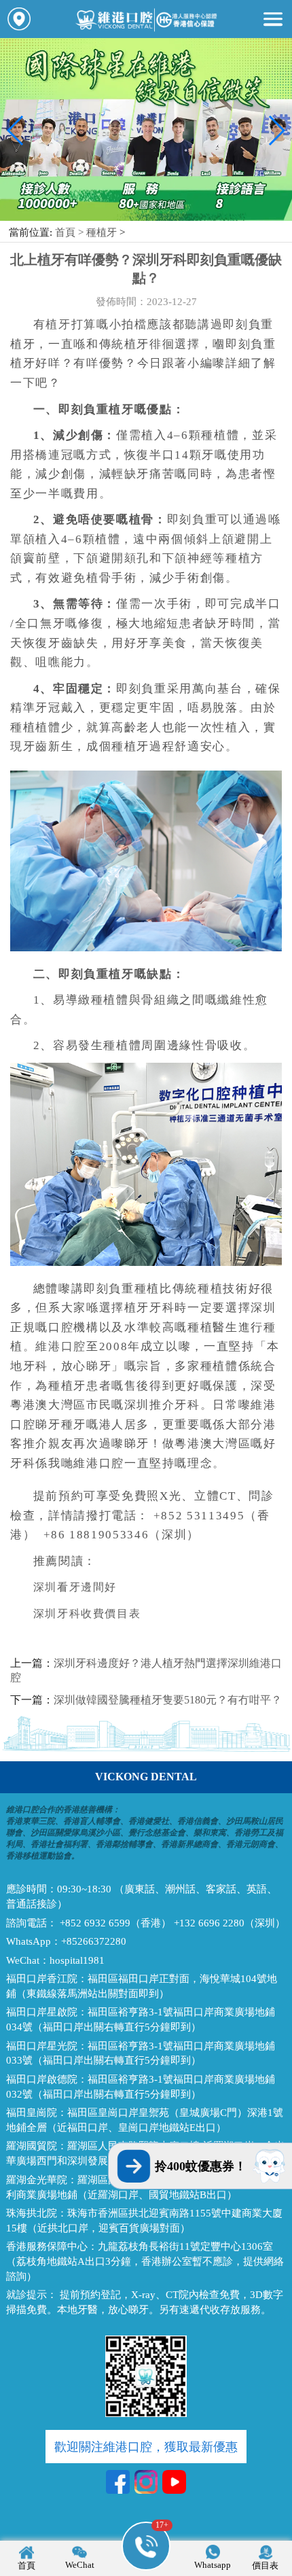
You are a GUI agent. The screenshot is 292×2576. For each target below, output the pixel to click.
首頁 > (71, 232)
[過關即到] (146, 218)
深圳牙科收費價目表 (87, 1613)
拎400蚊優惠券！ (201, 2166)
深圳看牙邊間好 (75, 1587)
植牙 (58, 324)
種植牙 (102, 232)
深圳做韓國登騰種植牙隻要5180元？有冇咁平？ (168, 1700)
